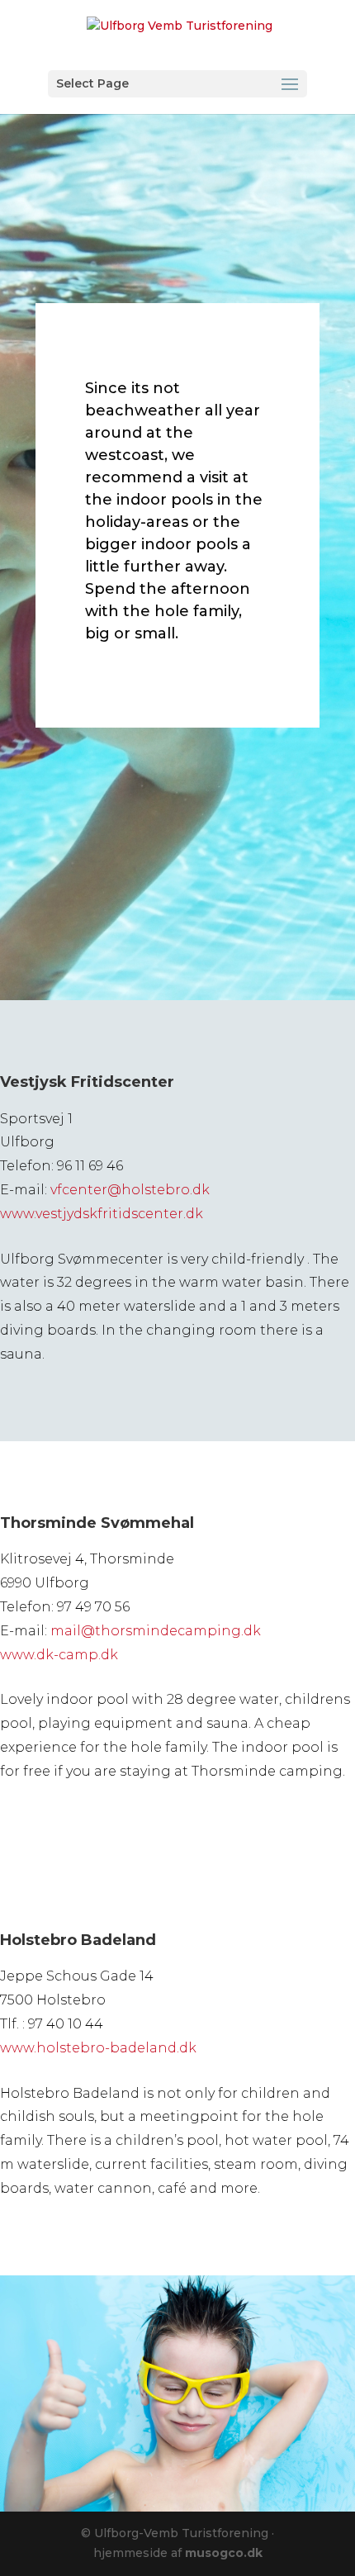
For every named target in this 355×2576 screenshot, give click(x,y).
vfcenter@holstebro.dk (130, 1190)
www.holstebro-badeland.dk (98, 2048)
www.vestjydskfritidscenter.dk (102, 1214)
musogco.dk (224, 2553)
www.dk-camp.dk (59, 1655)
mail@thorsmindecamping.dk (156, 1631)
